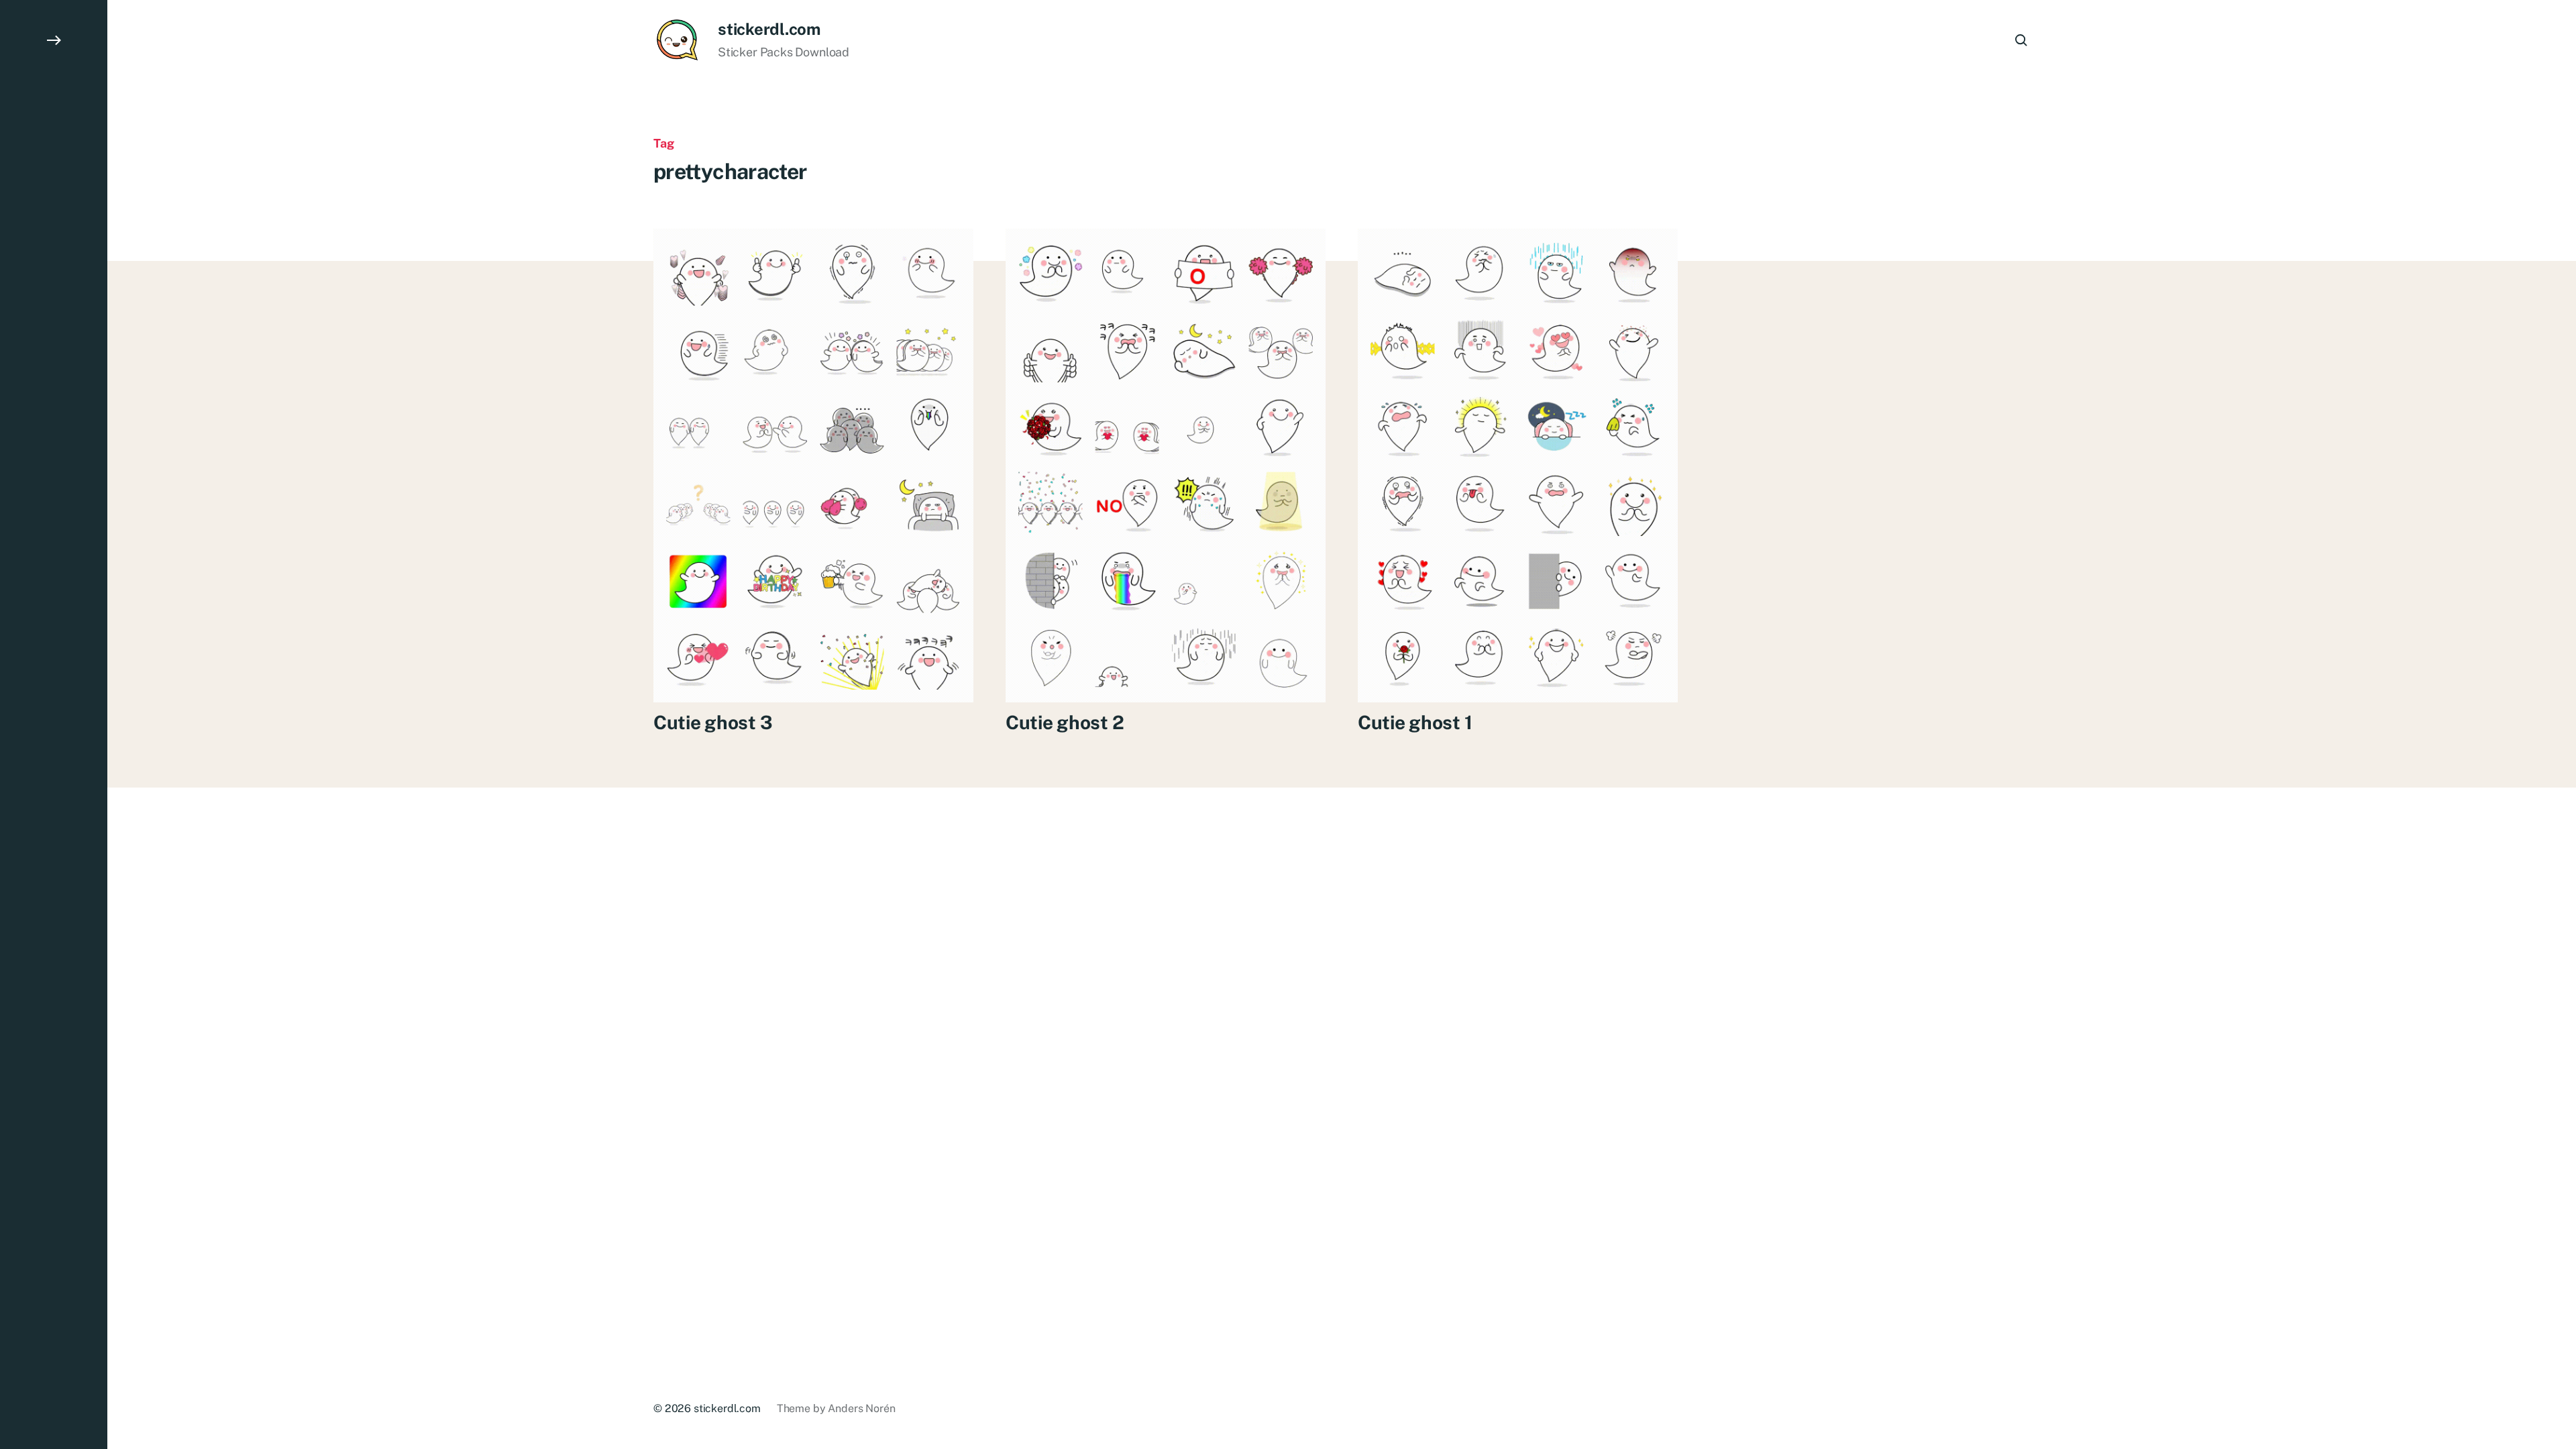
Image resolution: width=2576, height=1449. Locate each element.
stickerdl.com (769, 29)
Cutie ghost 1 (1415, 722)
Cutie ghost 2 (1065, 722)
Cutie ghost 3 (713, 722)
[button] (54, 724)
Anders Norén (861, 1408)
